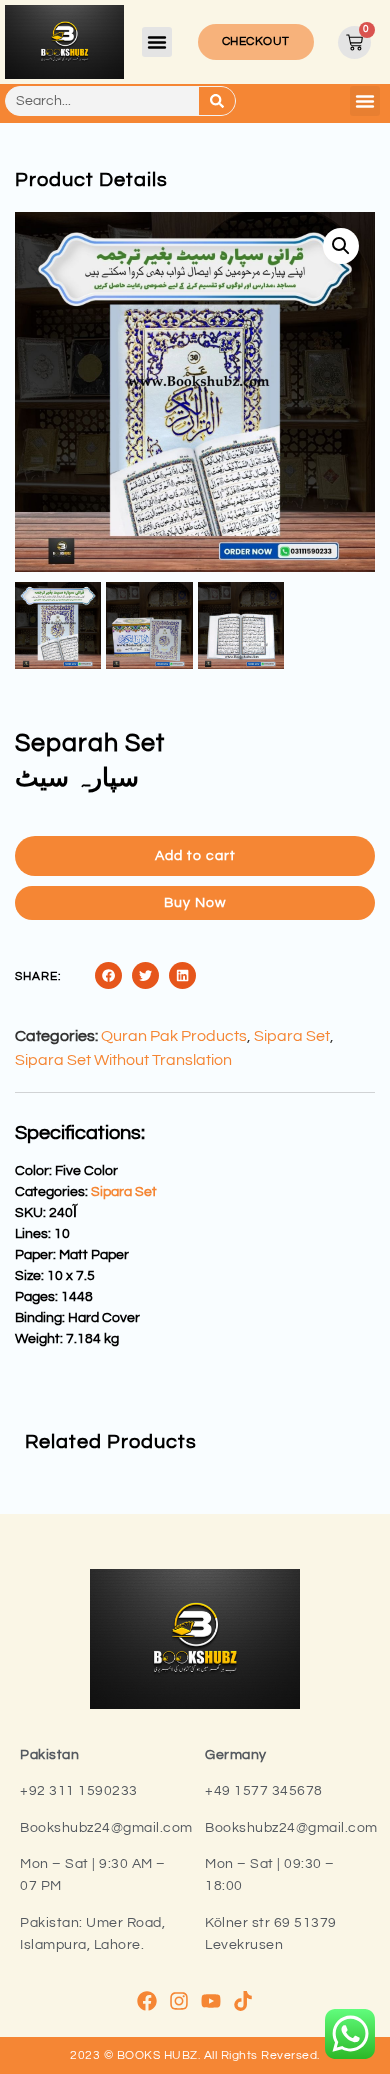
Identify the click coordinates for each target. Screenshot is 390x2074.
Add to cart (195, 856)
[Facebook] (147, 2001)
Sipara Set (292, 1036)
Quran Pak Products (174, 1036)
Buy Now (195, 903)
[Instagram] (179, 2001)
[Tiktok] (243, 2001)
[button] (157, 42)
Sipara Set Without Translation (123, 1060)
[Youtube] (211, 2001)
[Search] (217, 101)
